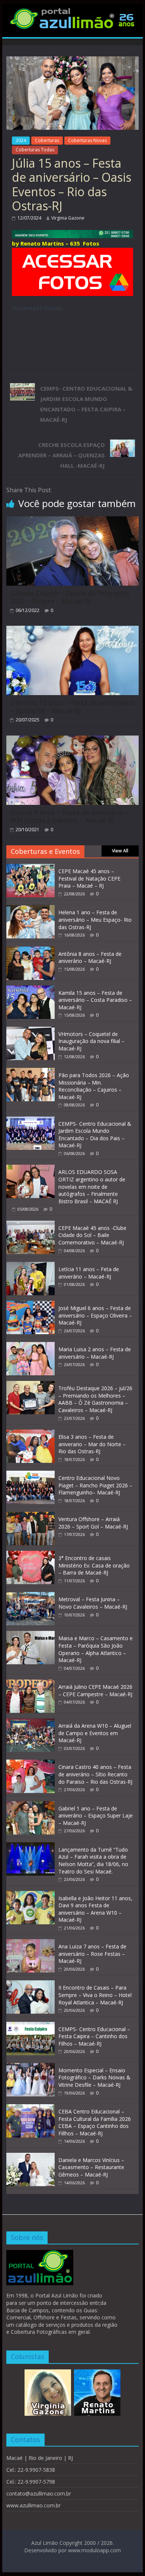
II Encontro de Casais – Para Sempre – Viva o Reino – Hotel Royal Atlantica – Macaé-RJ (95, 1995)
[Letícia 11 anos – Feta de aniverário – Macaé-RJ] (30, 1266)
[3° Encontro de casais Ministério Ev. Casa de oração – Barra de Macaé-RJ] (30, 1555)
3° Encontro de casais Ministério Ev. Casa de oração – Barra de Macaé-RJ (94, 1565)
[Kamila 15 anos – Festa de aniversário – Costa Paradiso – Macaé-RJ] (30, 989)
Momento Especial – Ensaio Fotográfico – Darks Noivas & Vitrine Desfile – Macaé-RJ (94, 2077)
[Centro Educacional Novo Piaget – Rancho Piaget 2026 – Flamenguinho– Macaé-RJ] (30, 1475)
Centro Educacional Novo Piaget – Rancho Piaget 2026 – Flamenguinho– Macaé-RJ (95, 1485)
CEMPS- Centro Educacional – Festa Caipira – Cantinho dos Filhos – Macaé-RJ (94, 2036)
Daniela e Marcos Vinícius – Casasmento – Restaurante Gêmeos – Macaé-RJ (91, 2167)
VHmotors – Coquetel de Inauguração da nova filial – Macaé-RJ (91, 1041)
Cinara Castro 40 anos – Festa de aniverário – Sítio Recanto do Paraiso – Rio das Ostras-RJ (95, 1774)
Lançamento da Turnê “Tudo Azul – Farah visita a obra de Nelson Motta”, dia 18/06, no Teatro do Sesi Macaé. (93, 1861)
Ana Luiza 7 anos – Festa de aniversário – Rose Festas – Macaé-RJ (92, 1954)
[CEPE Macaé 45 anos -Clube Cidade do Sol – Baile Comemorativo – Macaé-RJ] (30, 1225)
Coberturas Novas (87, 140)
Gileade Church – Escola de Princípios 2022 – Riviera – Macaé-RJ (70, 597)
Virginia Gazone (68, 218)
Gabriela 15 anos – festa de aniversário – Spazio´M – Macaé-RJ (72, 707)
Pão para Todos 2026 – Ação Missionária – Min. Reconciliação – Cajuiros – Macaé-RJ (94, 1086)
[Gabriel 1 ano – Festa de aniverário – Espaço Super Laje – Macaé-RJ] (30, 1805)
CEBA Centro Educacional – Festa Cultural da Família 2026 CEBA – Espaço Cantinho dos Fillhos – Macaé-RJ (95, 2122)
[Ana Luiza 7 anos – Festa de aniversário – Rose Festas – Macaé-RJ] (30, 1943)
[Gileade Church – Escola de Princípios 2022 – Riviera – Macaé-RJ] (72, 521)
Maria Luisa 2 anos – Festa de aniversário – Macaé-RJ (95, 1353)
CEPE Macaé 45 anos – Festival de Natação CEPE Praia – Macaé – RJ (89, 878)
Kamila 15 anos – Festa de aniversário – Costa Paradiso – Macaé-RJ (95, 1000)
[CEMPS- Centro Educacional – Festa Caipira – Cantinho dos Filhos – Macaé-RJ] (30, 2026)
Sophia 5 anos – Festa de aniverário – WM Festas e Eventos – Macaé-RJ (70, 816)
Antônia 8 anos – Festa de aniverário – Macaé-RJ (90, 958)
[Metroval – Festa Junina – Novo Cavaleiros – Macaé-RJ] (30, 1596)
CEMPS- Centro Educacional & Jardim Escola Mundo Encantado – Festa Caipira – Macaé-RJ (86, 404)
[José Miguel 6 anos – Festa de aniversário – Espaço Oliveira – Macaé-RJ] (30, 1305)
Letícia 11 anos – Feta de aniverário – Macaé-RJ (89, 1273)
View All (120, 851)
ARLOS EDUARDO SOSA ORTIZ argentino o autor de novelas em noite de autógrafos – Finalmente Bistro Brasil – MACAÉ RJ (92, 1186)
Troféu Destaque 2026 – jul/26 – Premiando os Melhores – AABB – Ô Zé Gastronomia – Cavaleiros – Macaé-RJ (95, 1399)
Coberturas (47, 140)
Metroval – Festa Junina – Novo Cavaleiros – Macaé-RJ (93, 1603)
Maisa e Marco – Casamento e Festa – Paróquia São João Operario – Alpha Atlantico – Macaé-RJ (96, 1649)
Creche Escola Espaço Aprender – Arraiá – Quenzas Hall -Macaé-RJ (62, 455)
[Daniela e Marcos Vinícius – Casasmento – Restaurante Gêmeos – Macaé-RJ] (30, 2157)
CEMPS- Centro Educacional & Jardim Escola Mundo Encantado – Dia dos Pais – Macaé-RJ (95, 1135)
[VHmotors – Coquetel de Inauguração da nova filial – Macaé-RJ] (30, 1031)
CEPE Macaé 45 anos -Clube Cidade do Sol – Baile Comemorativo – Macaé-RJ (92, 1235)
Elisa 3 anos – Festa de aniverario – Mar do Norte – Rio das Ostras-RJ (92, 1444)
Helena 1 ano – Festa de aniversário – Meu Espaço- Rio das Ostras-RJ (95, 919)
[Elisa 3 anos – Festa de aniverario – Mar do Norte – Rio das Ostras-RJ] (30, 1433)
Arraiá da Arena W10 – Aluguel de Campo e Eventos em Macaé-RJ (95, 1733)
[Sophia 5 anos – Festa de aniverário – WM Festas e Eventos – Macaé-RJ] (72, 740)
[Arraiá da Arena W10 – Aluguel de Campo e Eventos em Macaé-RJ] (30, 1722)
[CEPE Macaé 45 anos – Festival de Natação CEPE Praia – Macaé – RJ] (30, 868)
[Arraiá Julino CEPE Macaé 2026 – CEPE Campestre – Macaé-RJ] (30, 1683)
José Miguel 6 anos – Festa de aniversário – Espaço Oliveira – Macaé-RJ (95, 1315)
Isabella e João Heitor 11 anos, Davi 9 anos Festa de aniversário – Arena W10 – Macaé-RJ (95, 1909)
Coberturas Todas (35, 150)
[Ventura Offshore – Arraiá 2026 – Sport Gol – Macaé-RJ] (30, 1516)
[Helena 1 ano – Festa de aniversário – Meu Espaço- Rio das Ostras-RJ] (30, 909)
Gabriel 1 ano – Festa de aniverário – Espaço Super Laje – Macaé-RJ (96, 1816)
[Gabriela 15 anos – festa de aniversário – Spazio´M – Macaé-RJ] (72, 630)
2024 (21, 140)
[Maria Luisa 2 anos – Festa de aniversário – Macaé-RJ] (30, 1346)
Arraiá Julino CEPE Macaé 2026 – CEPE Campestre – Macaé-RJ (95, 1690)
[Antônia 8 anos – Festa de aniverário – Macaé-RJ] (30, 950)
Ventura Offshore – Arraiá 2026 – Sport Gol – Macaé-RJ (93, 1523)
